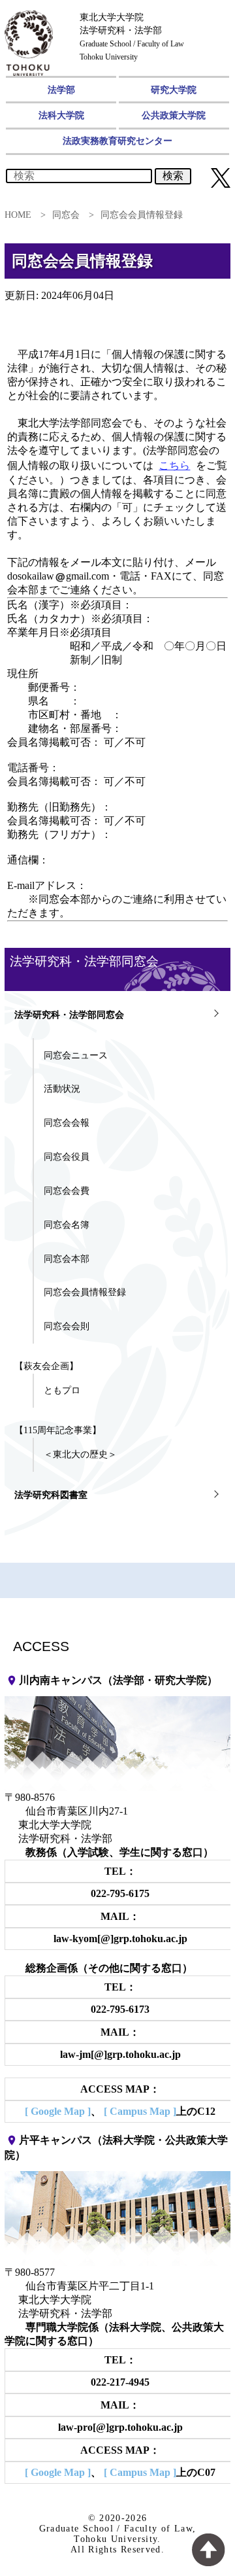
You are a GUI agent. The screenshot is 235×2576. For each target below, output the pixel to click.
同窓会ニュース (76, 1055)
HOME (18, 215)
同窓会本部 (67, 1259)
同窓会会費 (67, 1191)
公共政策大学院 (174, 115)
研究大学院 (174, 90)
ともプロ (62, 1390)
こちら (174, 465)
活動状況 (62, 1088)
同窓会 (66, 215)
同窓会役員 (67, 1157)
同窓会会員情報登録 (85, 1292)
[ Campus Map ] (140, 2111)
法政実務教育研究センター (117, 141)
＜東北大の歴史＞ (80, 1454)
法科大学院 (61, 115)
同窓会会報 (67, 1123)
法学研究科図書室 (51, 1495)
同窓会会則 (67, 1326)
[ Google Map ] (58, 2111)
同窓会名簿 (67, 1225)
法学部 (61, 90)
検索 (173, 176)
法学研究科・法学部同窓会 (69, 1015)
